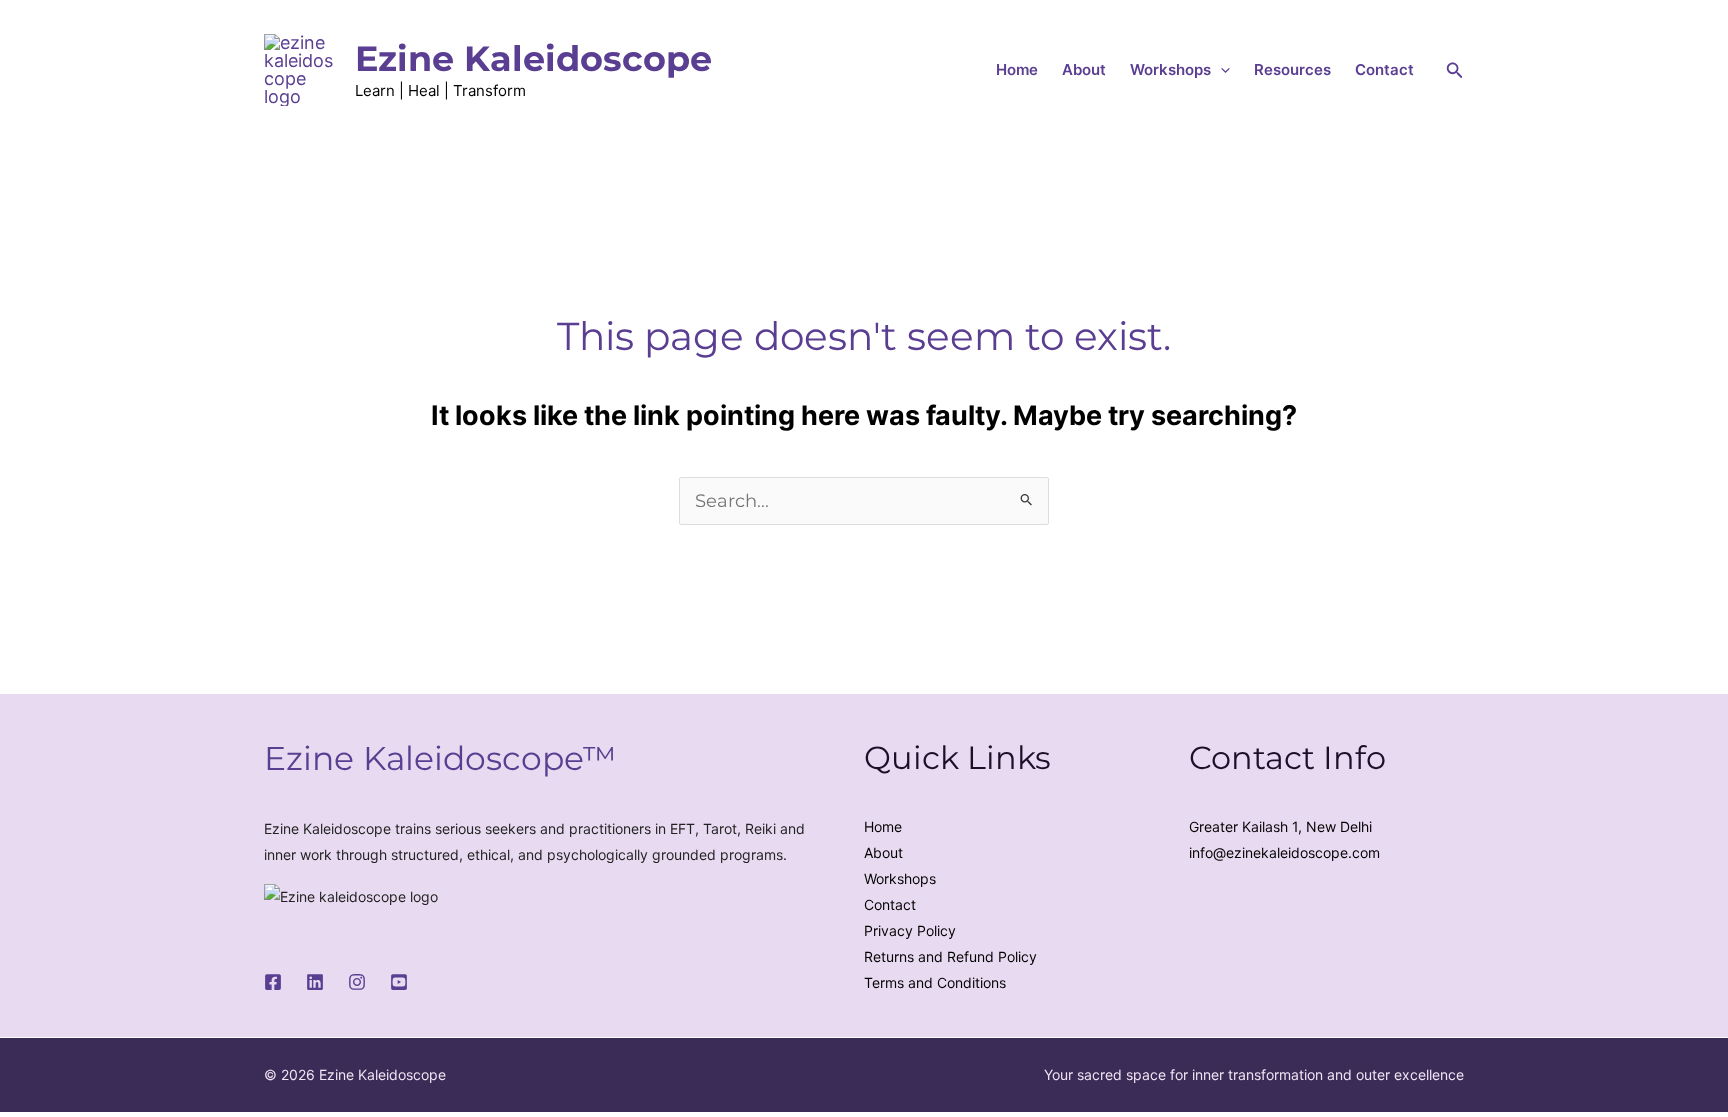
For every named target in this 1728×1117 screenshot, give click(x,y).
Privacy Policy (910, 930)
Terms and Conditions (935, 982)
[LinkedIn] (315, 982)
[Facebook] (273, 982)
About (1084, 69)
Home (1017, 69)
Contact (1384, 69)
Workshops (1170, 69)
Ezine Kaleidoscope (533, 58)
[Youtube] (399, 982)
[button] (1220, 70)
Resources (1292, 69)
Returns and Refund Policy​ (950, 956)
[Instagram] (357, 982)
